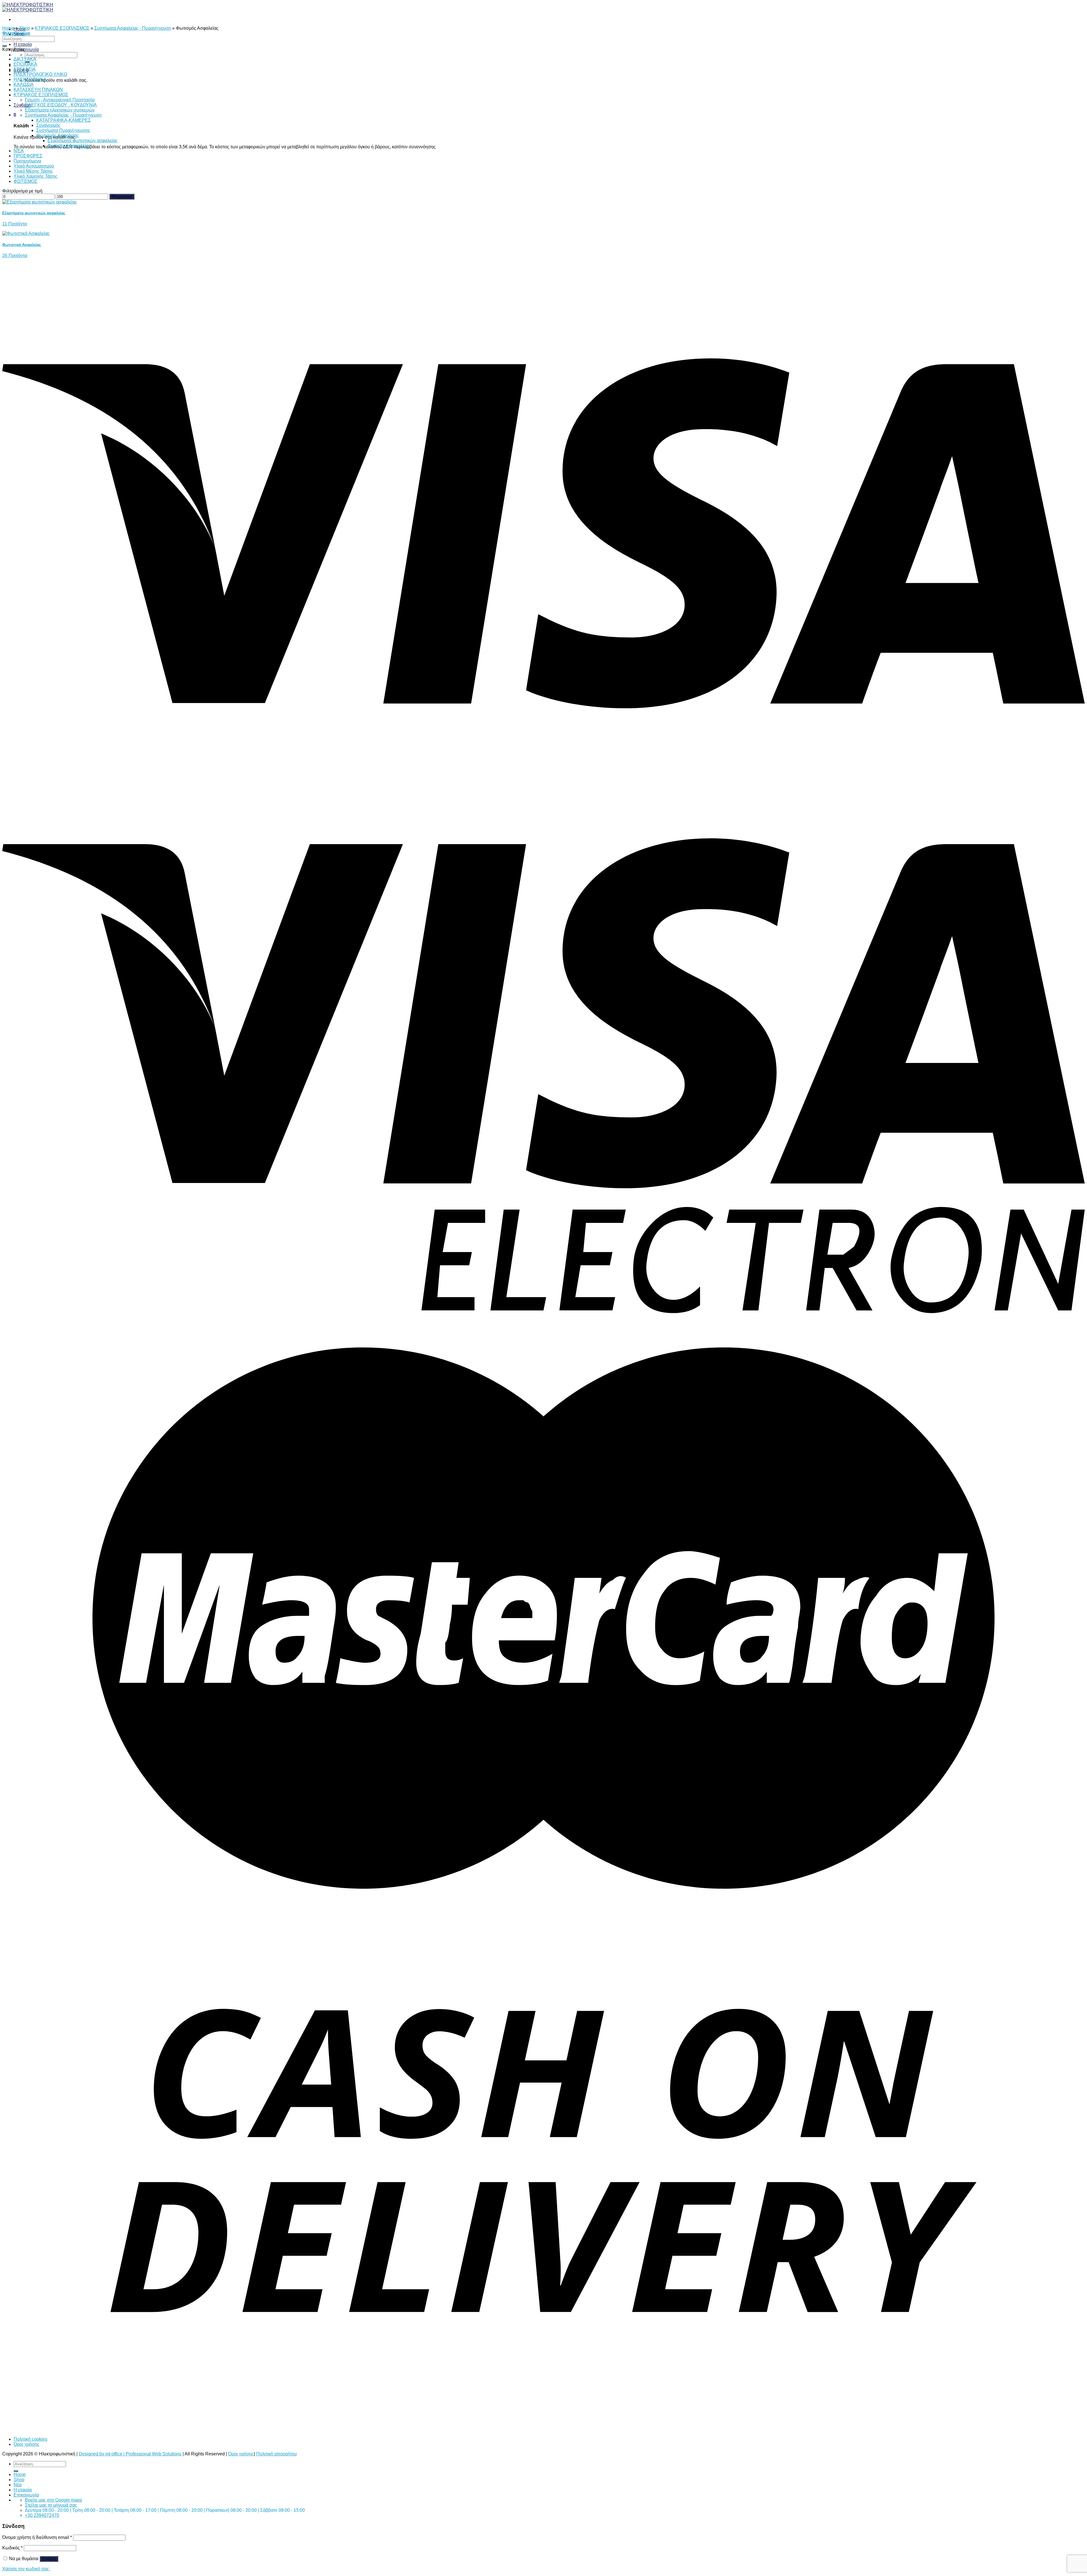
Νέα (18, 2485)
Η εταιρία (23, 44)
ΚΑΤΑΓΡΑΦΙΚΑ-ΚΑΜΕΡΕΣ (64, 120)
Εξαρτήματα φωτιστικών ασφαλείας (83, 141)
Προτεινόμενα (27, 161)
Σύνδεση (49, 2559)
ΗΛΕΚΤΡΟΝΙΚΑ (30, 79)
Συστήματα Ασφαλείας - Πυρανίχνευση (133, 28)
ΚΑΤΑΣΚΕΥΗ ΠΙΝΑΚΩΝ (38, 90)
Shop (25, 28)
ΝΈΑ (19, 151)
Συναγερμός (48, 125)
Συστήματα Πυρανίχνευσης (63, 130)
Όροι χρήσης (26, 2444)
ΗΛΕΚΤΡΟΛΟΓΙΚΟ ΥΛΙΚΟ (40, 74)
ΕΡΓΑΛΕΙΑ (25, 69)
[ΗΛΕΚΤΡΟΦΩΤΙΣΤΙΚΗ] (28, 7)
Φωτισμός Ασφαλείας (58, 135)
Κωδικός (12, 2548)
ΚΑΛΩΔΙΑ (24, 84)
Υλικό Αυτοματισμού (34, 166)
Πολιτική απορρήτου (277, 2454)
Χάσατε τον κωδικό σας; (26, 2569)
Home (8, 28)
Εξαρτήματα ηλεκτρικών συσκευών (60, 110)
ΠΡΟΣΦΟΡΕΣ (28, 156)
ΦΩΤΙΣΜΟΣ (25, 181)
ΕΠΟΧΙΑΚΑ (25, 64)
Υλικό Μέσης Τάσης (33, 171)
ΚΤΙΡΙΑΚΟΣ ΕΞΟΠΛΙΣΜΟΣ (62, 28)
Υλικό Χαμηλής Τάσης (36, 176)
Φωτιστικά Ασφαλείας (69, 146)
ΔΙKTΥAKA (25, 59)
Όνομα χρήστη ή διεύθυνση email (37, 2537)
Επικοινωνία (26, 49)
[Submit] (5, 46)
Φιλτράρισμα (122, 197)
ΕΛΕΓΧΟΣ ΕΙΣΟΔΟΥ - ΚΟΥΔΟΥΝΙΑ (61, 105)
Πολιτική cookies (30, 2439)
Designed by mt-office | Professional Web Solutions (130, 2454)
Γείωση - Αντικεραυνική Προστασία (60, 100)
